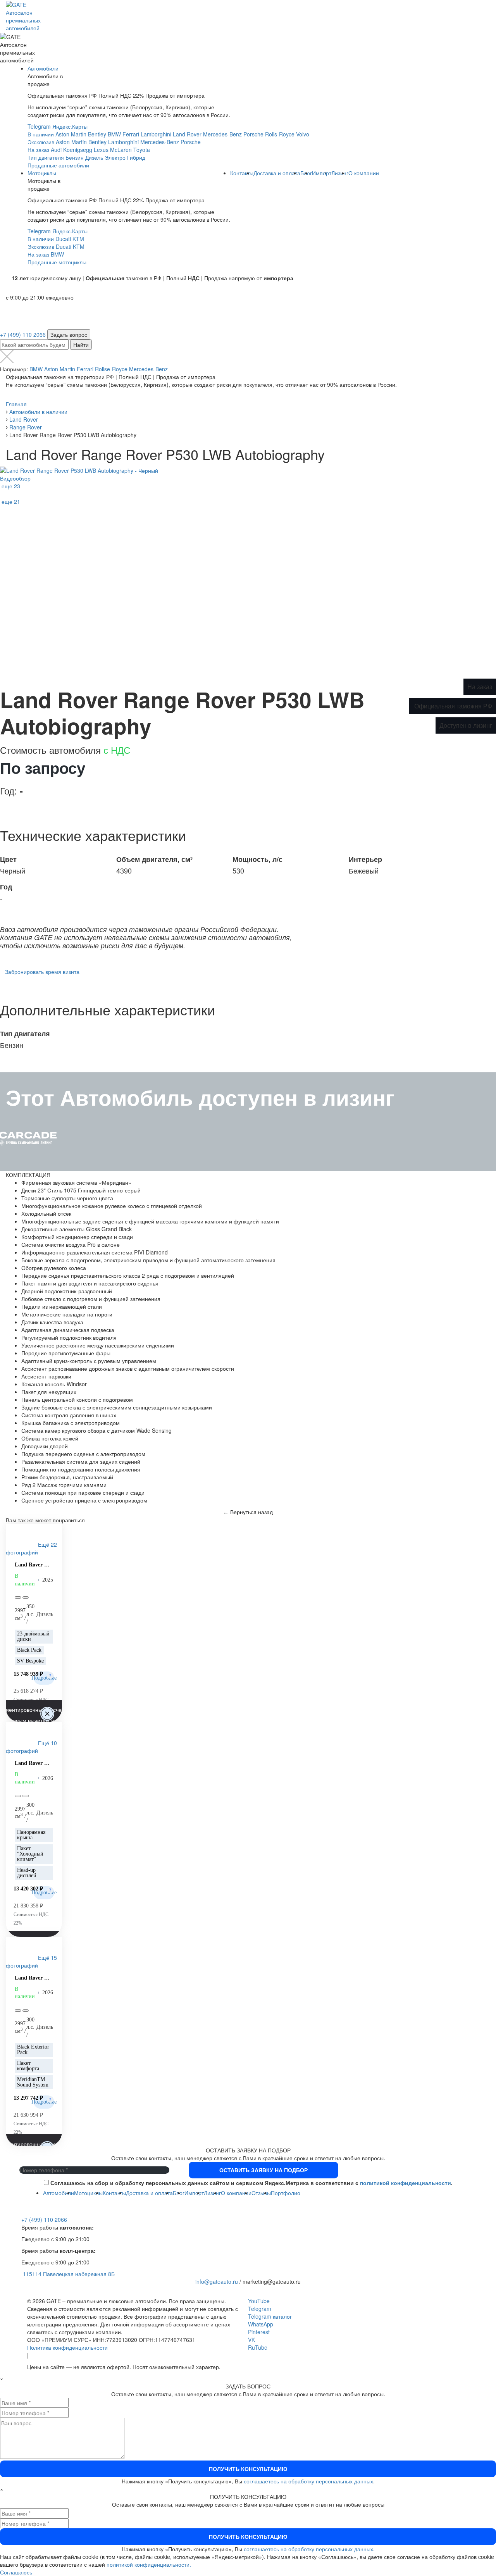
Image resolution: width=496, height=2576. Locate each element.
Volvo (303, 134)
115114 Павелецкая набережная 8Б (69, 2274)
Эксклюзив (41, 142)
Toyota (142, 150)
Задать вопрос (69, 334)
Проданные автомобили (58, 165)
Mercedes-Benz (222, 134)
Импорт (322, 173)
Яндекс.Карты (70, 126)
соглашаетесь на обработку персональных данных (308, 2481)
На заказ (38, 150)
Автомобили (43, 68)
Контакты (242, 173)
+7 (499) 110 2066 (23, 334)
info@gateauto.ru (217, 2281)
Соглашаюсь (16, 2572)
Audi (56, 150)
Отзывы (261, 2193)
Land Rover (187, 134)
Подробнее (44, 1678)
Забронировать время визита (42, 972)
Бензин (75, 157)
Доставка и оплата (277, 173)
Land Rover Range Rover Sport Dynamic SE (34, 1763)
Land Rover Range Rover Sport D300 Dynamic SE (34, 1978)
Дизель (94, 157)
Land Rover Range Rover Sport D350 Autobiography (34, 1565)
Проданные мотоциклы (57, 262)
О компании (364, 173)
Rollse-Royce (111, 369)
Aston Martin (71, 134)
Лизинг (340, 173)
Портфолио (286, 2193)
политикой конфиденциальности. (149, 2564)
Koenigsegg (78, 150)
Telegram (39, 126)
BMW (114, 134)
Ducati (63, 239)
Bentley (97, 134)
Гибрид (136, 157)
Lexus (101, 150)
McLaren (121, 150)
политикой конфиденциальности (406, 2183)
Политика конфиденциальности (67, 2347)
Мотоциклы (42, 173)
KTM (78, 239)
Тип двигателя (46, 157)
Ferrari (131, 134)
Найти (81, 345)
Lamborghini (156, 134)
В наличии (41, 134)
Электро (115, 157)
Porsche (253, 134)
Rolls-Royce (280, 134)
